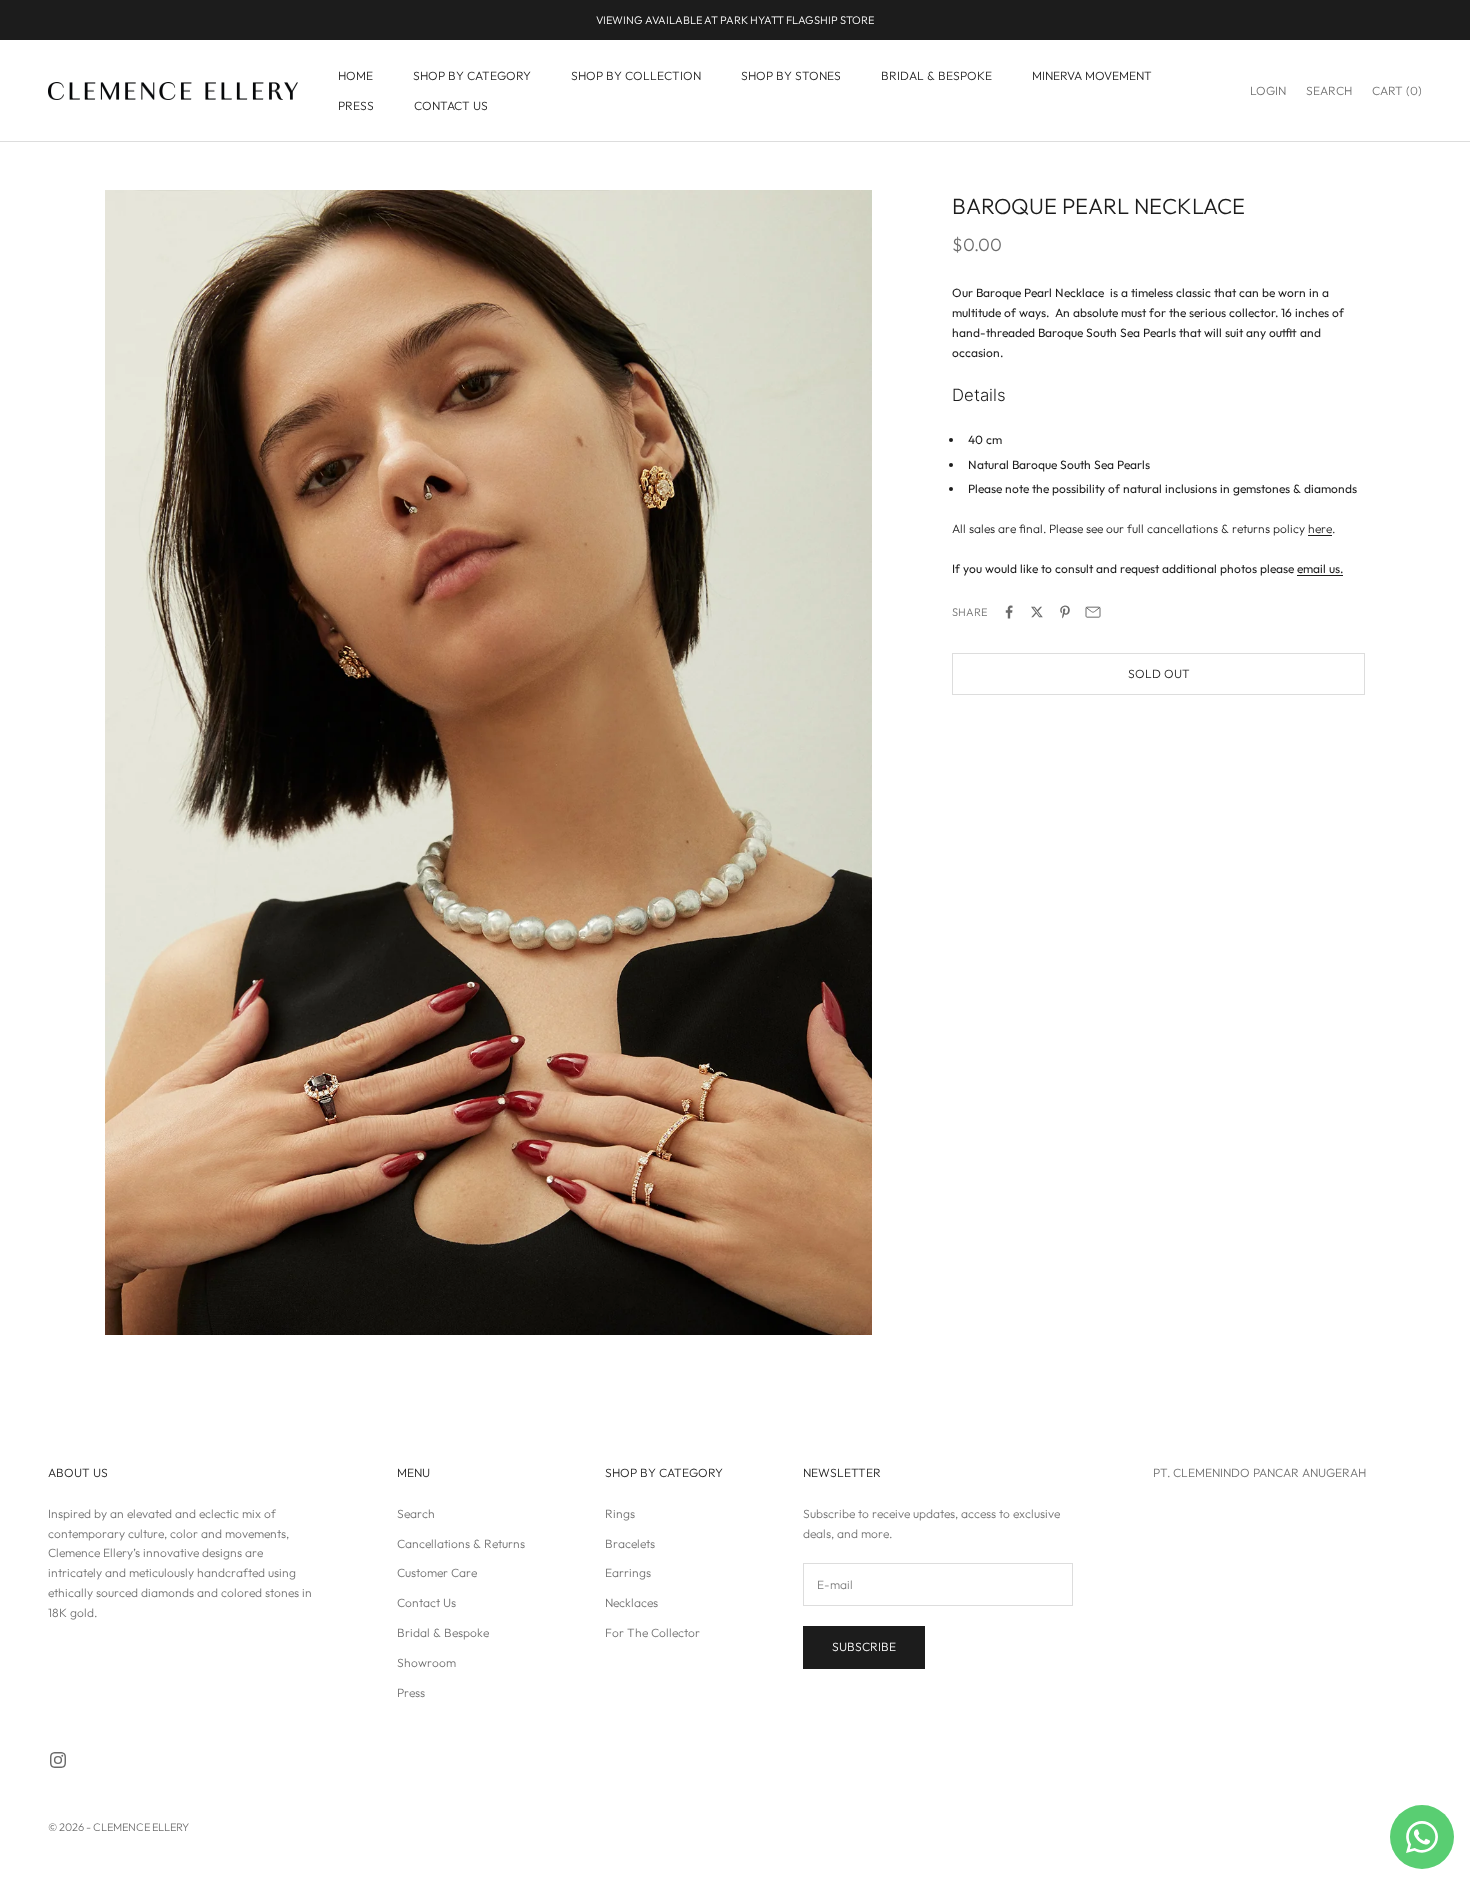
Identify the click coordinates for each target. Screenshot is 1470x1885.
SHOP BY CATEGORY (472, 75)
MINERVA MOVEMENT (1092, 75)
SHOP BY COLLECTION (636, 75)
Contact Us (426, 1602)
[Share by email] (1093, 612)
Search (416, 1513)
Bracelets (630, 1543)
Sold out (1159, 674)
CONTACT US (451, 105)
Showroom (426, 1662)
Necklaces (631, 1602)
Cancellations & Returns (461, 1543)
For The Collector (652, 1632)
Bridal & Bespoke (443, 1632)
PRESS (356, 105)
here (1320, 529)
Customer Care (437, 1572)
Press (411, 1692)
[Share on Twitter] (1037, 612)
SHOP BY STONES (791, 75)
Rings (620, 1513)
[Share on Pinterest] (1065, 612)
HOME (355, 75)
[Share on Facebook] (1009, 612)
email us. (1320, 569)
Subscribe (864, 1646)
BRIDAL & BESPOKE (936, 75)
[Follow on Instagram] (58, 1760)
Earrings (628, 1572)
